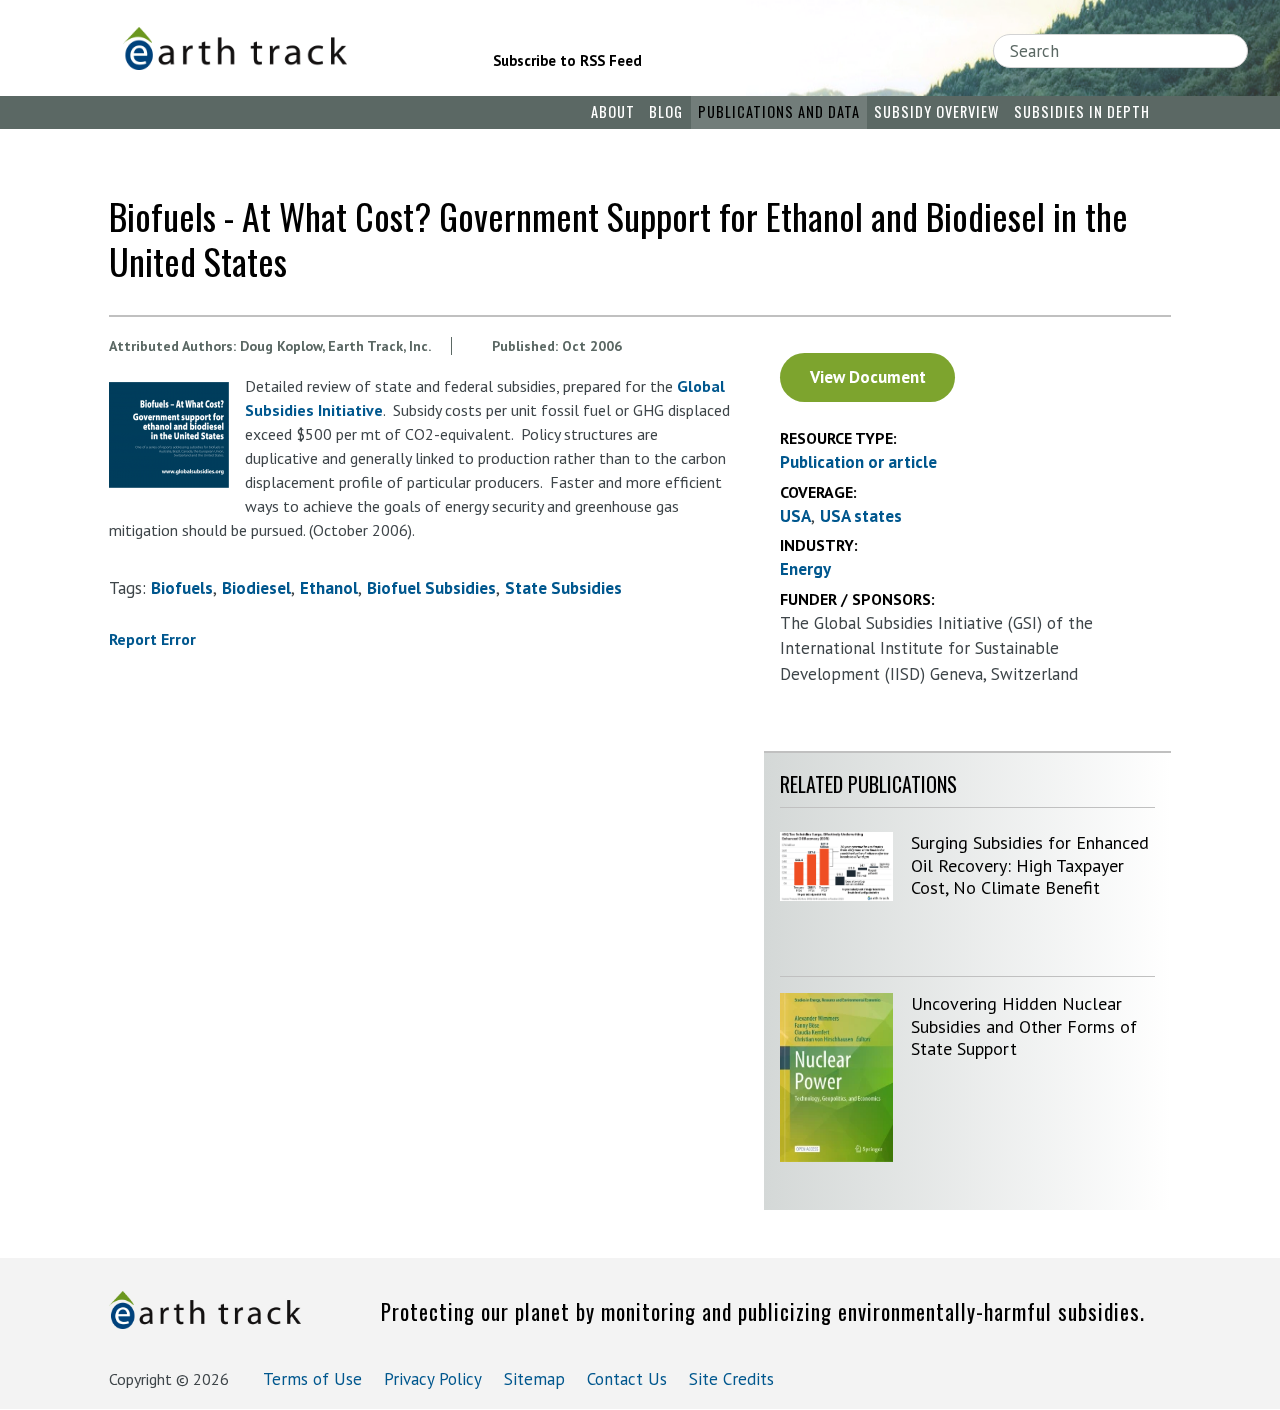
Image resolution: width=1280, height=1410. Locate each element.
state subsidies (563, 588)
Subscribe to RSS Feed (567, 60)
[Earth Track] (281, 48)
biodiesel (256, 588)
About (613, 111)
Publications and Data (779, 111)
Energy (805, 569)
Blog (666, 111)
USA (795, 516)
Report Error (152, 639)
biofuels (182, 588)
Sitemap (534, 1379)
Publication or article (858, 462)
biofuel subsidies (431, 588)
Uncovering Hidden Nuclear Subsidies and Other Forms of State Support (1024, 1026)
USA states (861, 516)
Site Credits (731, 1379)
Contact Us (627, 1379)
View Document (868, 377)
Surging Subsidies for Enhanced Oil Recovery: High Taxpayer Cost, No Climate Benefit (1030, 865)
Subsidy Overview (936, 111)
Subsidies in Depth (1082, 111)
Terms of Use (312, 1379)
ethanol (329, 588)
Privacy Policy (433, 1379)
